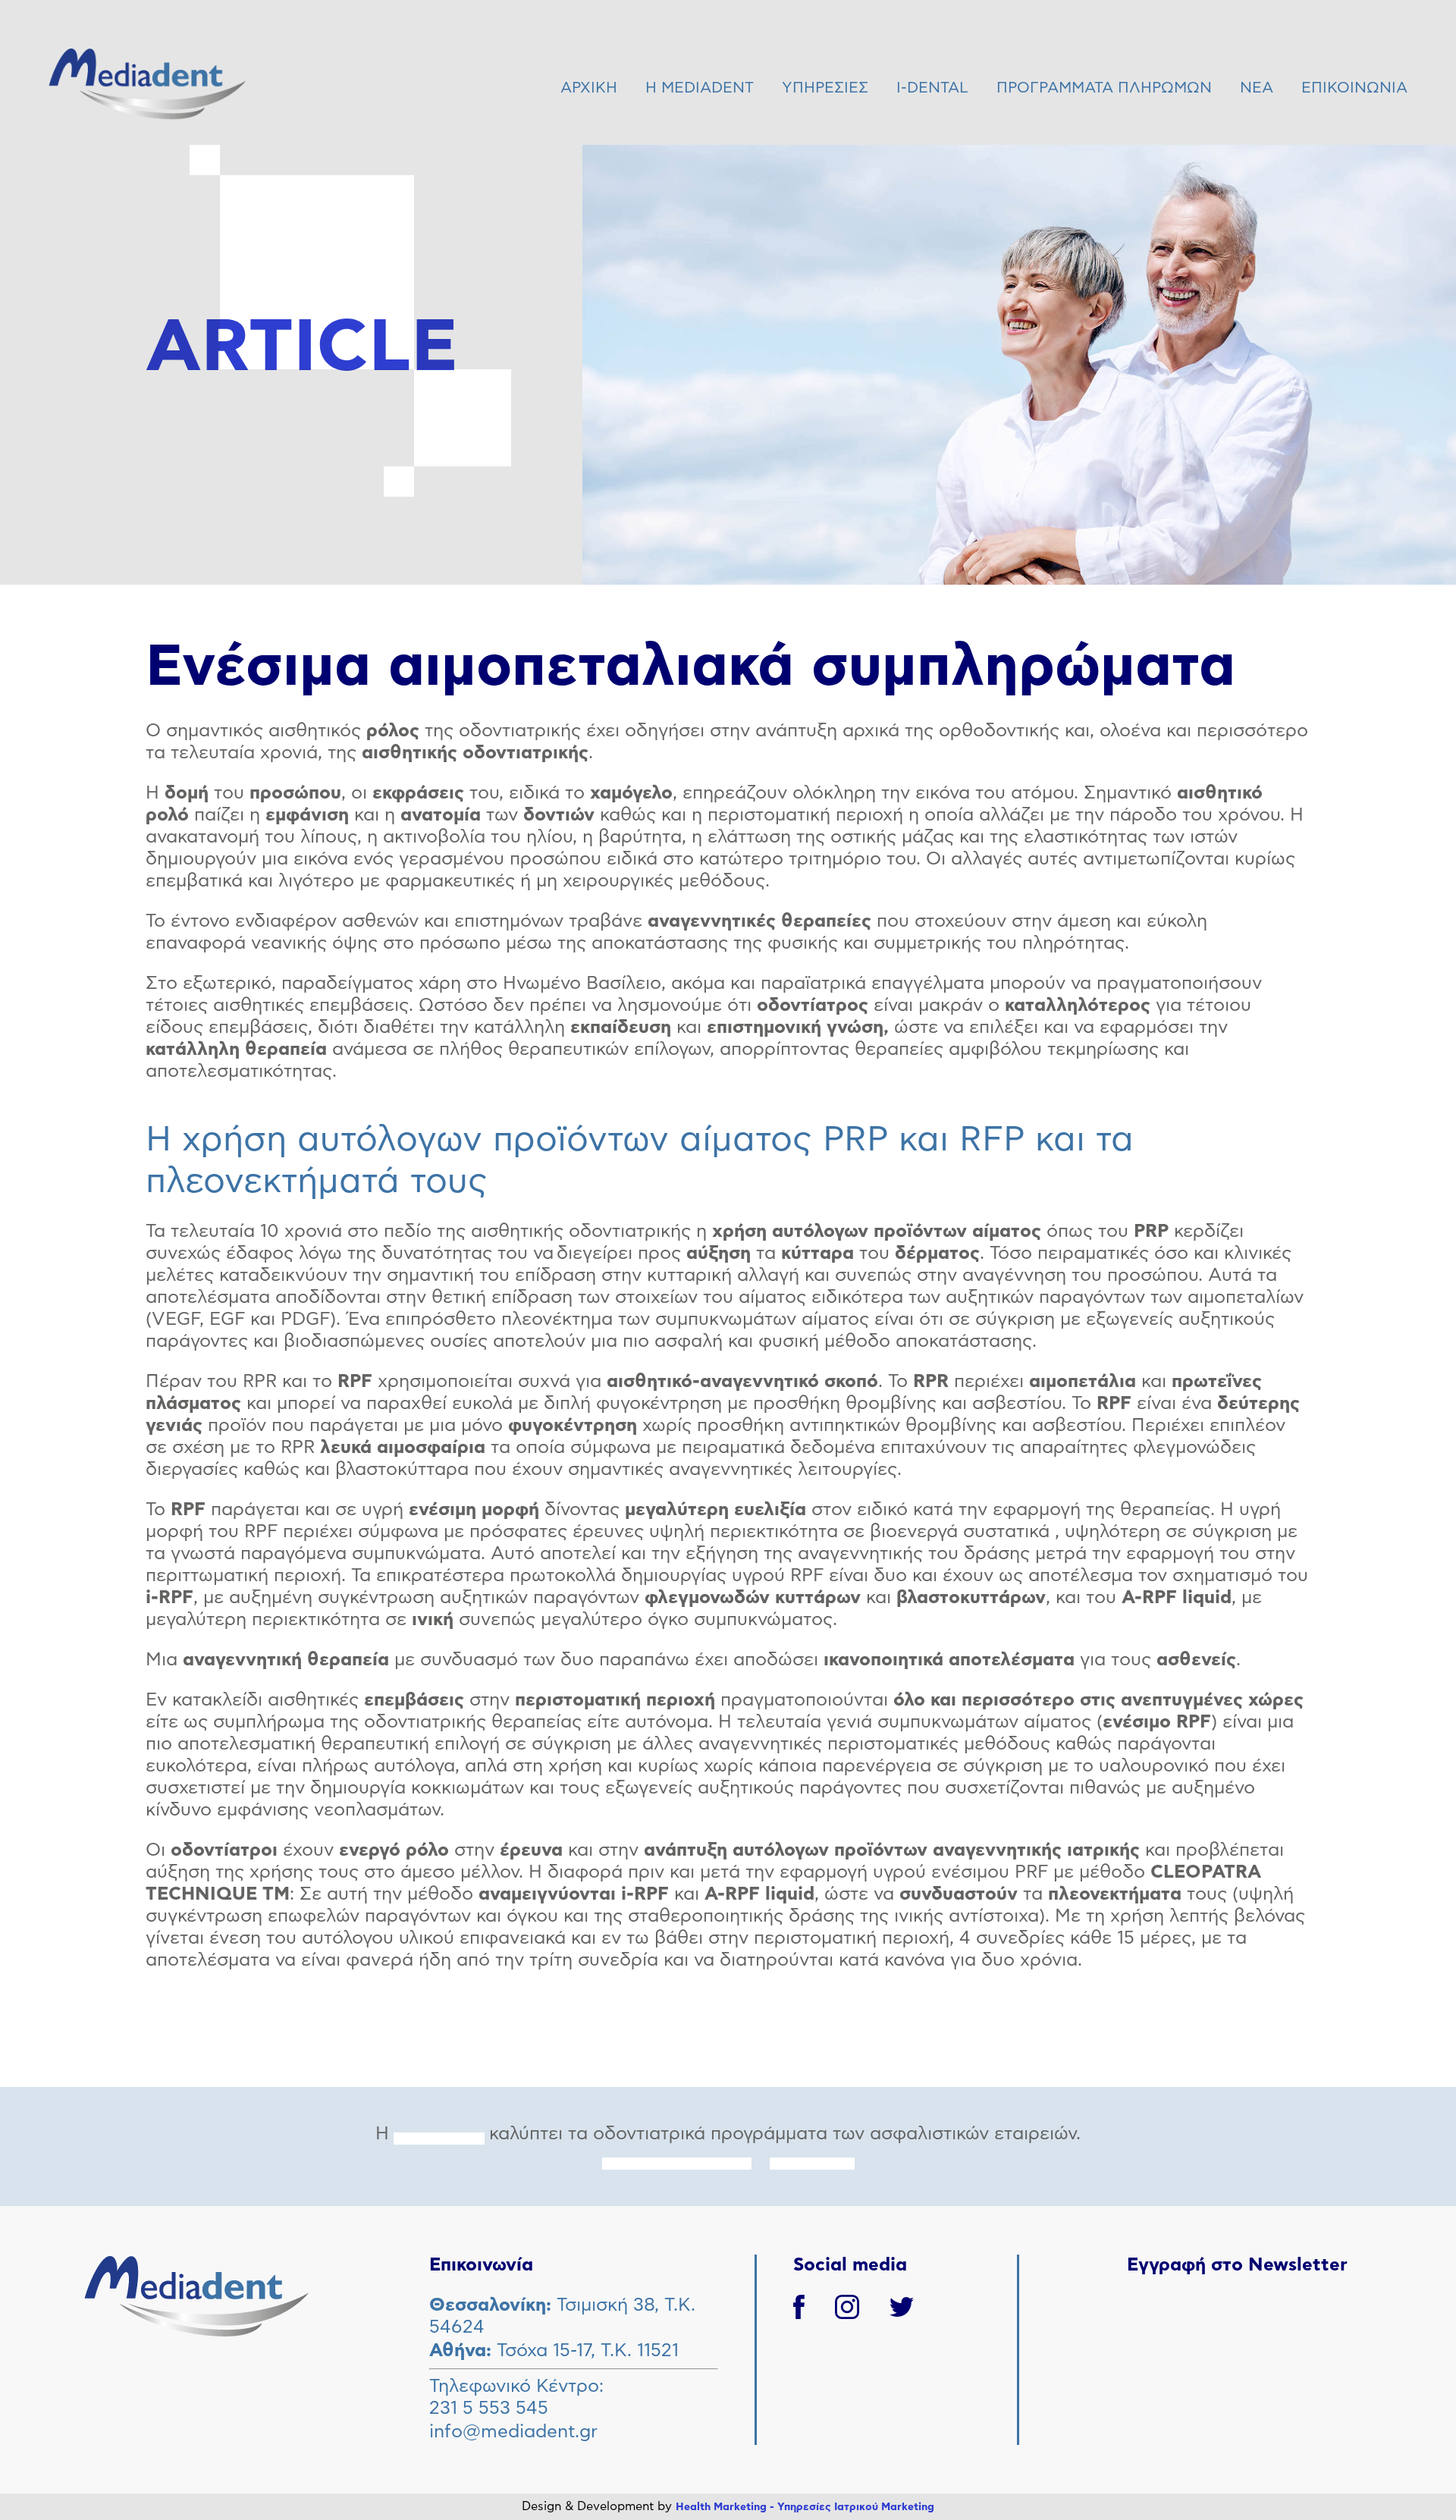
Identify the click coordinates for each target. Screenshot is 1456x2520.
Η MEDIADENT (700, 88)
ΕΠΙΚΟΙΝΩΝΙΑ (1354, 88)
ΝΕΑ (1257, 88)
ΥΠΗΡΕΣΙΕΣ (825, 88)
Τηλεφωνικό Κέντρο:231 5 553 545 (516, 2398)
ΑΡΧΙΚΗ (589, 88)
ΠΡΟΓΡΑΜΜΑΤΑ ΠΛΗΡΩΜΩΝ (1104, 88)
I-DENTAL (932, 88)
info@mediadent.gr (513, 2432)
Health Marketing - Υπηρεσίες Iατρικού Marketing (805, 2507)
